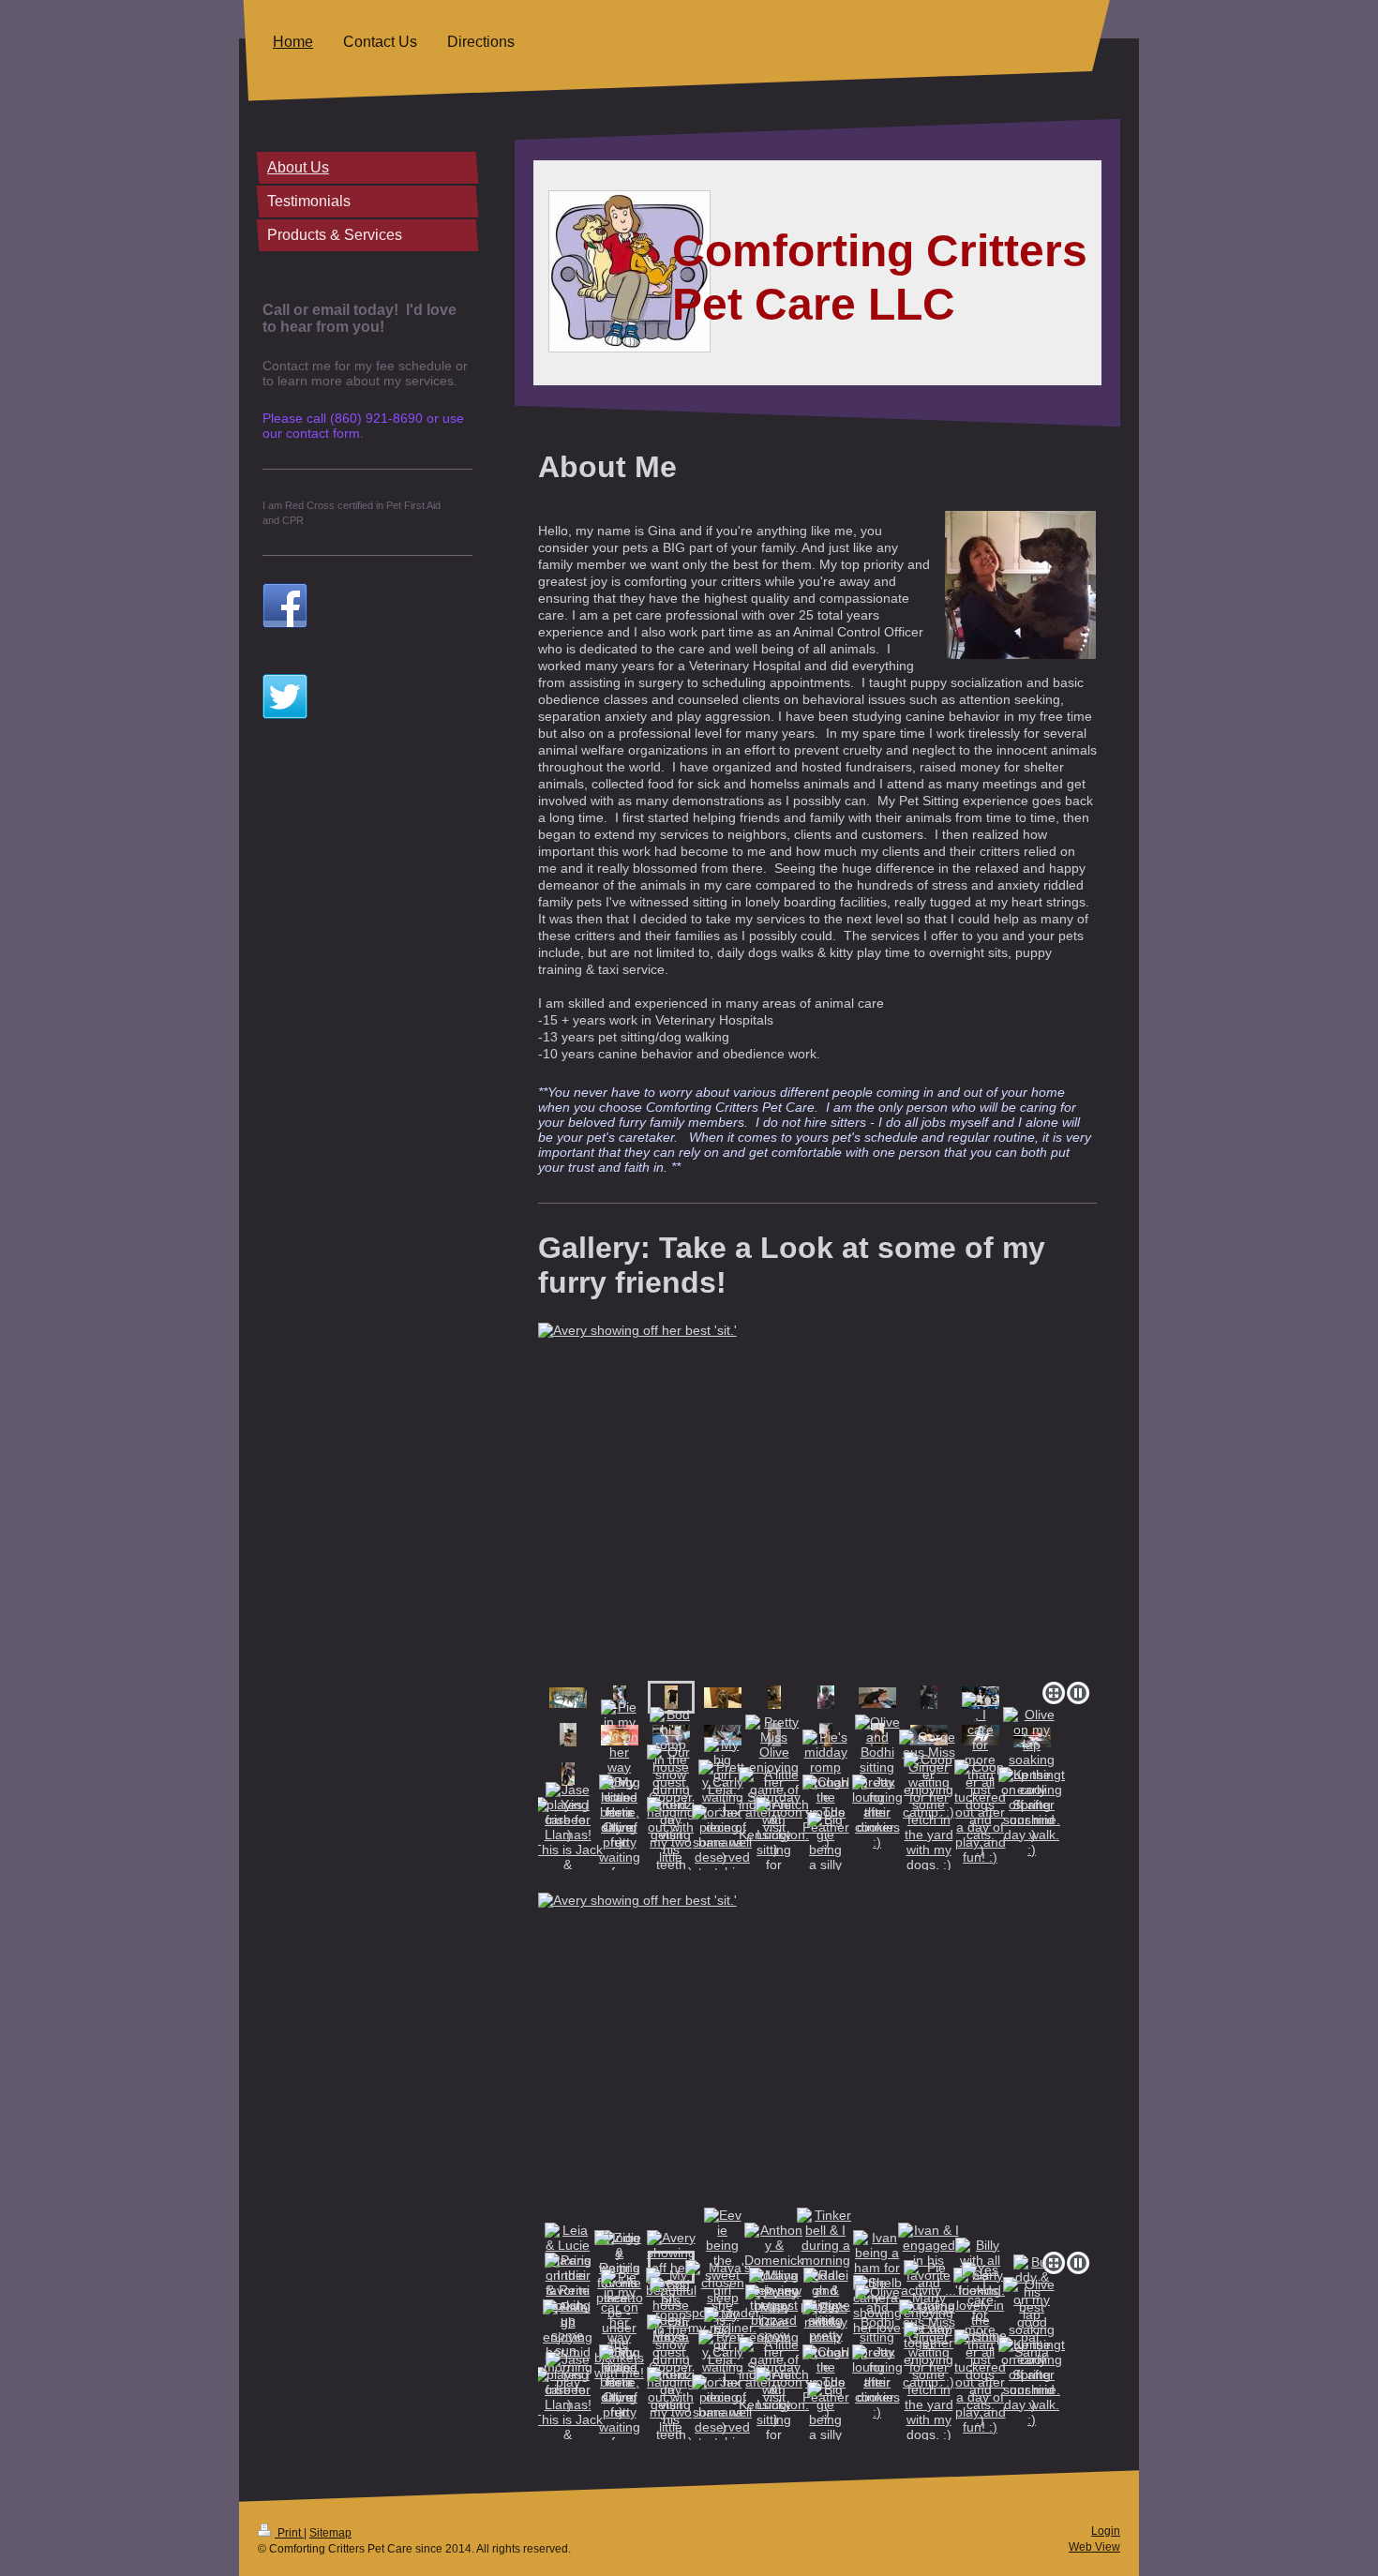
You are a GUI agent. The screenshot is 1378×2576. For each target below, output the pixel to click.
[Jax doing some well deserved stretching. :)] (723, 1850)
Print (289, 2533)
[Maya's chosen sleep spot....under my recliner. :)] (723, 1735)
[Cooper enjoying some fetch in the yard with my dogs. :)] (929, 1812)
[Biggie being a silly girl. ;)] (826, 1850)
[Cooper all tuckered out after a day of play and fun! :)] (980, 1812)
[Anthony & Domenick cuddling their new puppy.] (774, 1697)
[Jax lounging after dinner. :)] (877, 1812)
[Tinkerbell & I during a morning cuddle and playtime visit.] (826, 1697)
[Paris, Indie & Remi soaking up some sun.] (568, 1735)
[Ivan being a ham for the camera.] (877, 1698)
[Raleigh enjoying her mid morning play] (568, 1774)
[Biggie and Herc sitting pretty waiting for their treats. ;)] (620, 1850)
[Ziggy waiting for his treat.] (620, 1697)
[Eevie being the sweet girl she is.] (723, 1698)
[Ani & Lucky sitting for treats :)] (774, 1850)
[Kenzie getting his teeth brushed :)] (671, 1850)
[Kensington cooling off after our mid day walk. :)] (1032, 1812)
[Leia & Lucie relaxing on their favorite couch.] (568, 1698)
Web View (1094, 2547)
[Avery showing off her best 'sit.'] (817, 1498)
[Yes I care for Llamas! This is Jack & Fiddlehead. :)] (568, 1850)
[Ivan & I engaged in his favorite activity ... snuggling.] (929, 1697)
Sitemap (330, 2533)
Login (1106, 2531)
